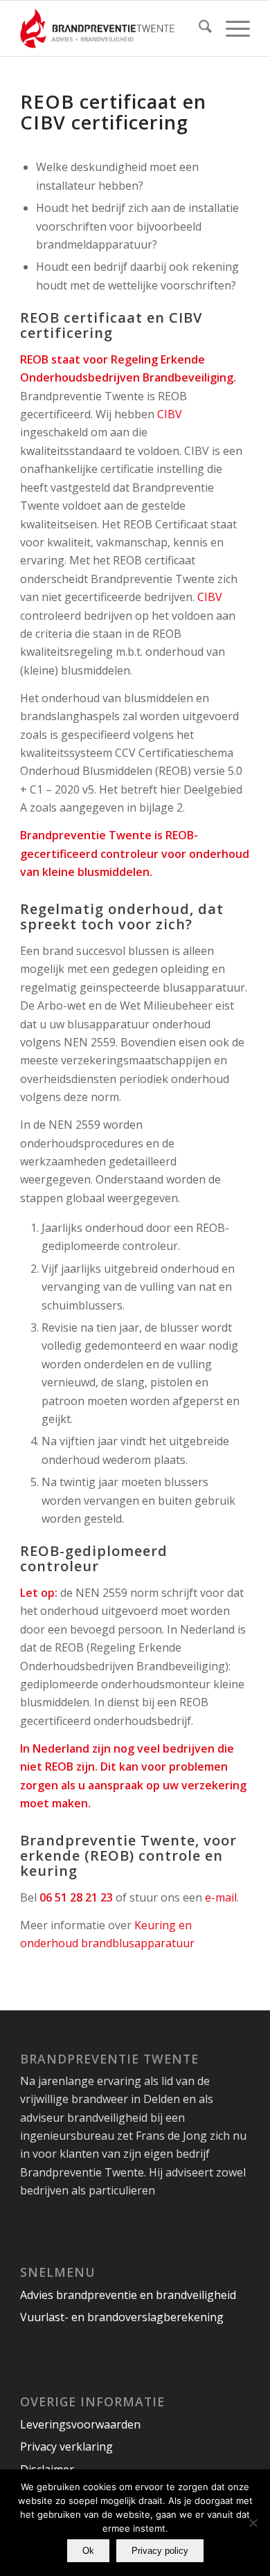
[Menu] (231, 28)
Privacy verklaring (66, 2447)
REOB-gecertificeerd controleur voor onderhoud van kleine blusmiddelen (135, 853)
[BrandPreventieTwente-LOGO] (112, 28)
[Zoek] (198, 28)
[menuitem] (198, 28)
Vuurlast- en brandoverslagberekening (122, 2317)
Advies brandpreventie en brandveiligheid (128, 2295)
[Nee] (253, 2523)
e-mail (221, 1897)
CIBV (170, 414)
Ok (88, 2551)
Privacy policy (160, 2551)
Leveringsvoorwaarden (80, 2424)
